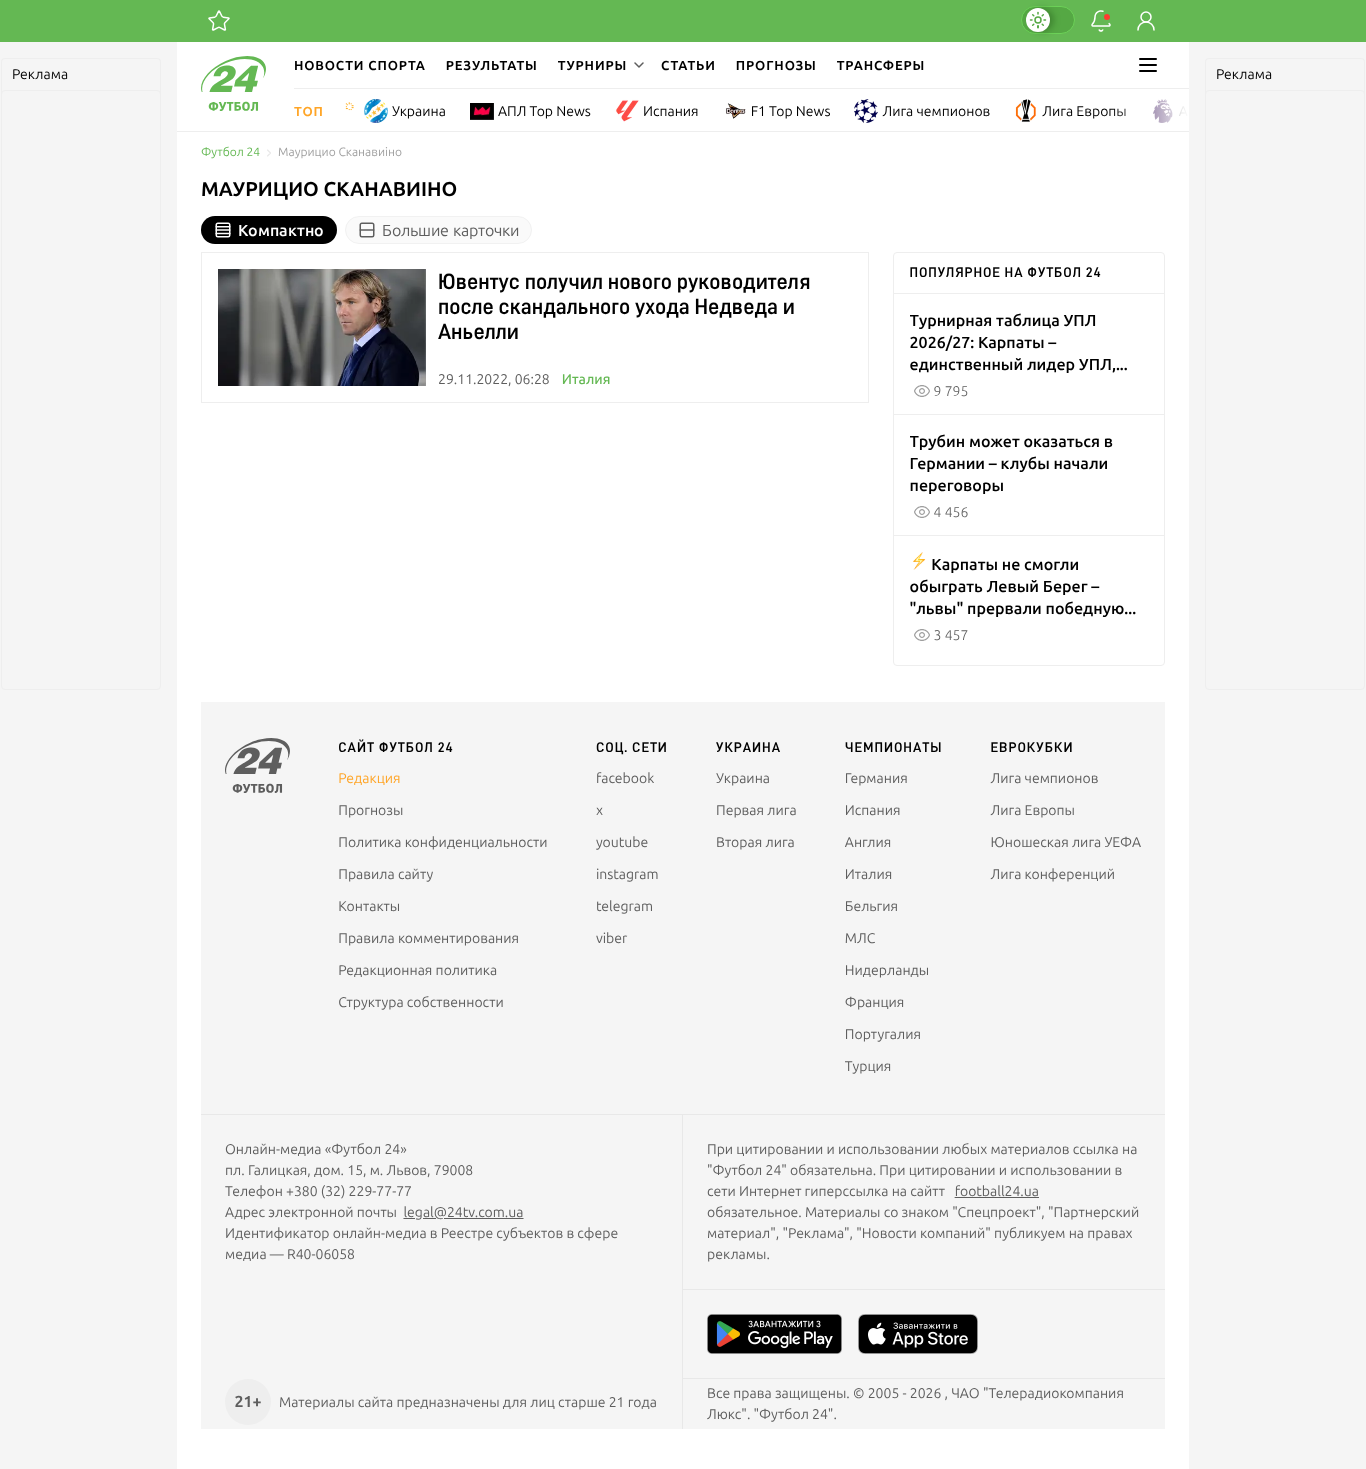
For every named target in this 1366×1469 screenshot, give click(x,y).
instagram (627, 874)
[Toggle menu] (1148, 65)
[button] (599, 65)
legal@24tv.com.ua (463, 1212)
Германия (876, 778)
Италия (586, 379)
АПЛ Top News (544, 111)
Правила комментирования (428, 938)
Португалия (883, 1034)
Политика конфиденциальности (442, 842)
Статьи (688, 65)
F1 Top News (791, 111)
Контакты (369, 906)
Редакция (369, 778)
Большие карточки (450, 230)
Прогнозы (776, 65)
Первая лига (756, 810)
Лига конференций (1053, 874)
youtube (622, 842)
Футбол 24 (230, 152)
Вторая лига (755, 842)
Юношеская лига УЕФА (1066, 842)
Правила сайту (385, 874)
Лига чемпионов (936, 111)
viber (611, 938)
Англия (1202, 111)
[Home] (233, 106)
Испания (671, 111)
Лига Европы (1084, 111)
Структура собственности (421, 1002)
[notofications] (1101, 21)
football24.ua (997, 1191)
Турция (868, 1066)
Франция (875, 1002)
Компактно (281, 230)
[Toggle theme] (1048, 20)
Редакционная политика (417, 970)
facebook (625, 778)
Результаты (492, 65)
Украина (419, 111)
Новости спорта (360, 65)
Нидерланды (887, 970)
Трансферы (881, 65)
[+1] (219, 21)
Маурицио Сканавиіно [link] (340, 152)
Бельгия (871, 906)
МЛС (860, 938)
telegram (624, 906)
